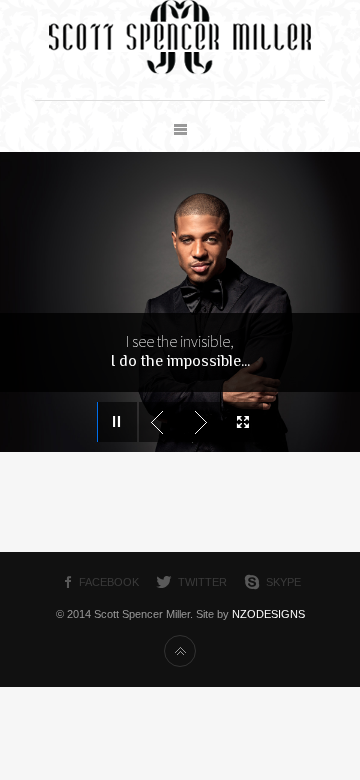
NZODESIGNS (268, 614)
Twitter (202, 582)
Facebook (109, 582)
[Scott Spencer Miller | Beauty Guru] (180, 70)
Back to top (180, 651)
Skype (283, 582)
